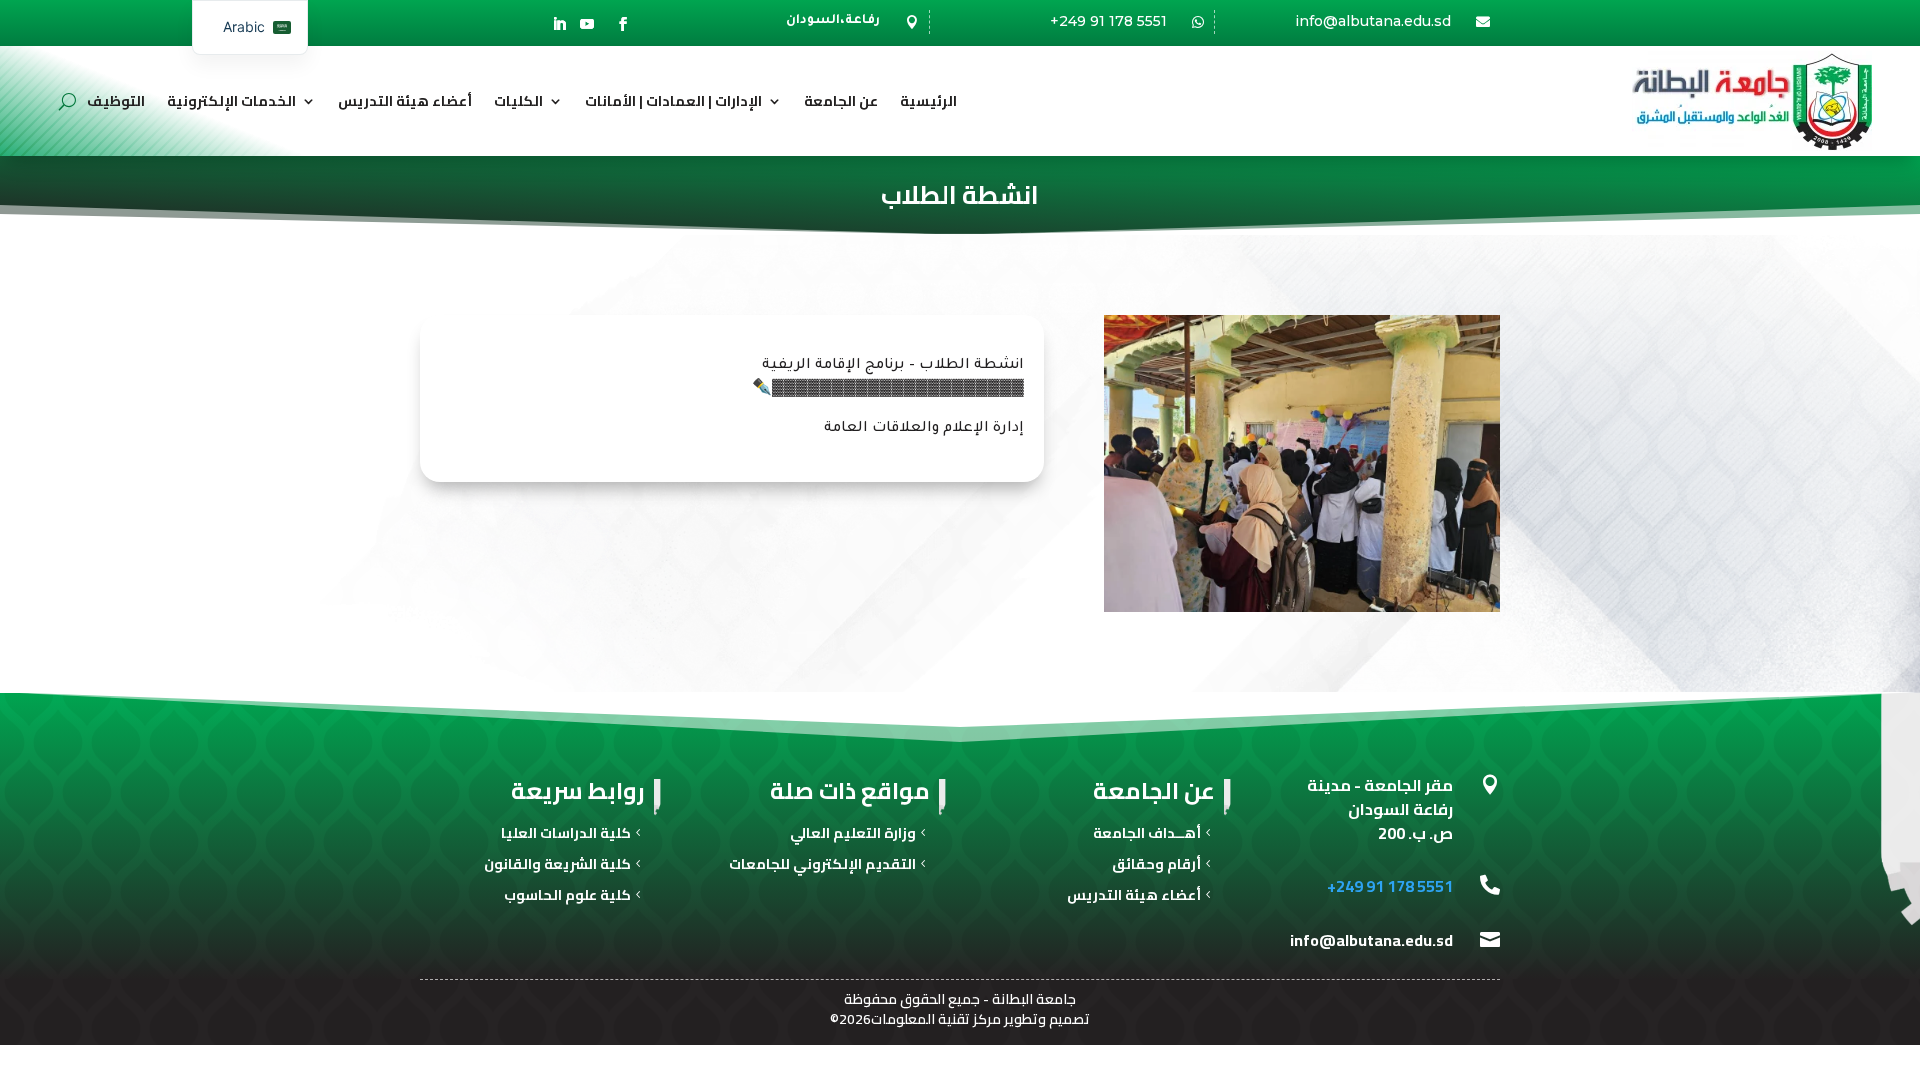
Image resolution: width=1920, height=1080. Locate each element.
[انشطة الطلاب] (1302, 609)
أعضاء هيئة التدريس (405, 101)
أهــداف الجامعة (1147, 835)
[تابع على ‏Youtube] (587, 24)
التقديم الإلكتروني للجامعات (822, 866)
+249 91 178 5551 (1108, 21)
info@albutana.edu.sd (1373, 21)
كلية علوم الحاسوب (567, 897)
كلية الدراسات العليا (566, 835)
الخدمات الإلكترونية (231, 101)
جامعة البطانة (1034, 999)
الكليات (518, 101)
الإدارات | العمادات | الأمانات (673, 101)
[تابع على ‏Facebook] (623, 24)
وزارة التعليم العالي (853, 835)
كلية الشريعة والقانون (557, 866)
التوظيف (116, 101)
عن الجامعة (841, 101)
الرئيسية (928, 101)
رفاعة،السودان (833, 21)
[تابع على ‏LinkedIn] (559, 24)
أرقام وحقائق (1156, 866)
